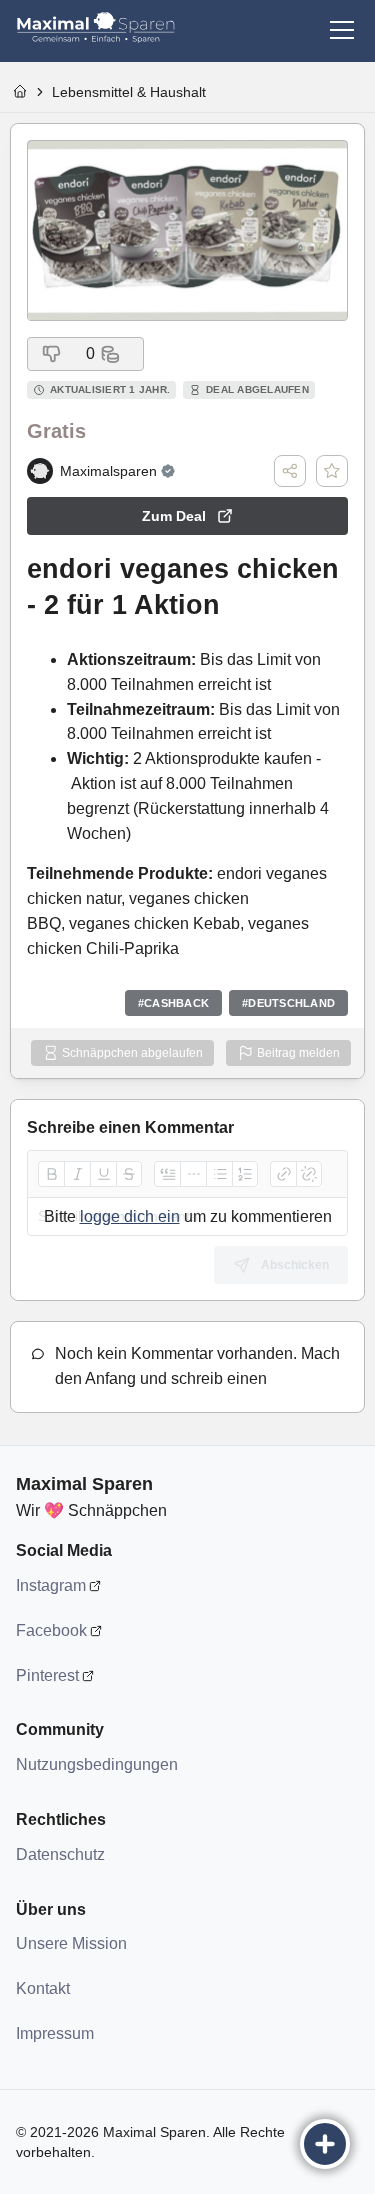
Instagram (51, 1585)
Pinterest (47, 1675)
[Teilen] (290, 471)
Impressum (55, 2033)
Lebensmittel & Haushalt (129, 92)
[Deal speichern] (332, 471)
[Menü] (342, 30)
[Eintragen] (325, 2144)
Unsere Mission (71, 1943)
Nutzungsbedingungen (96, 1764)
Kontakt (43, 1988)
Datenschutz (60, 1854)
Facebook (51, 1630)
